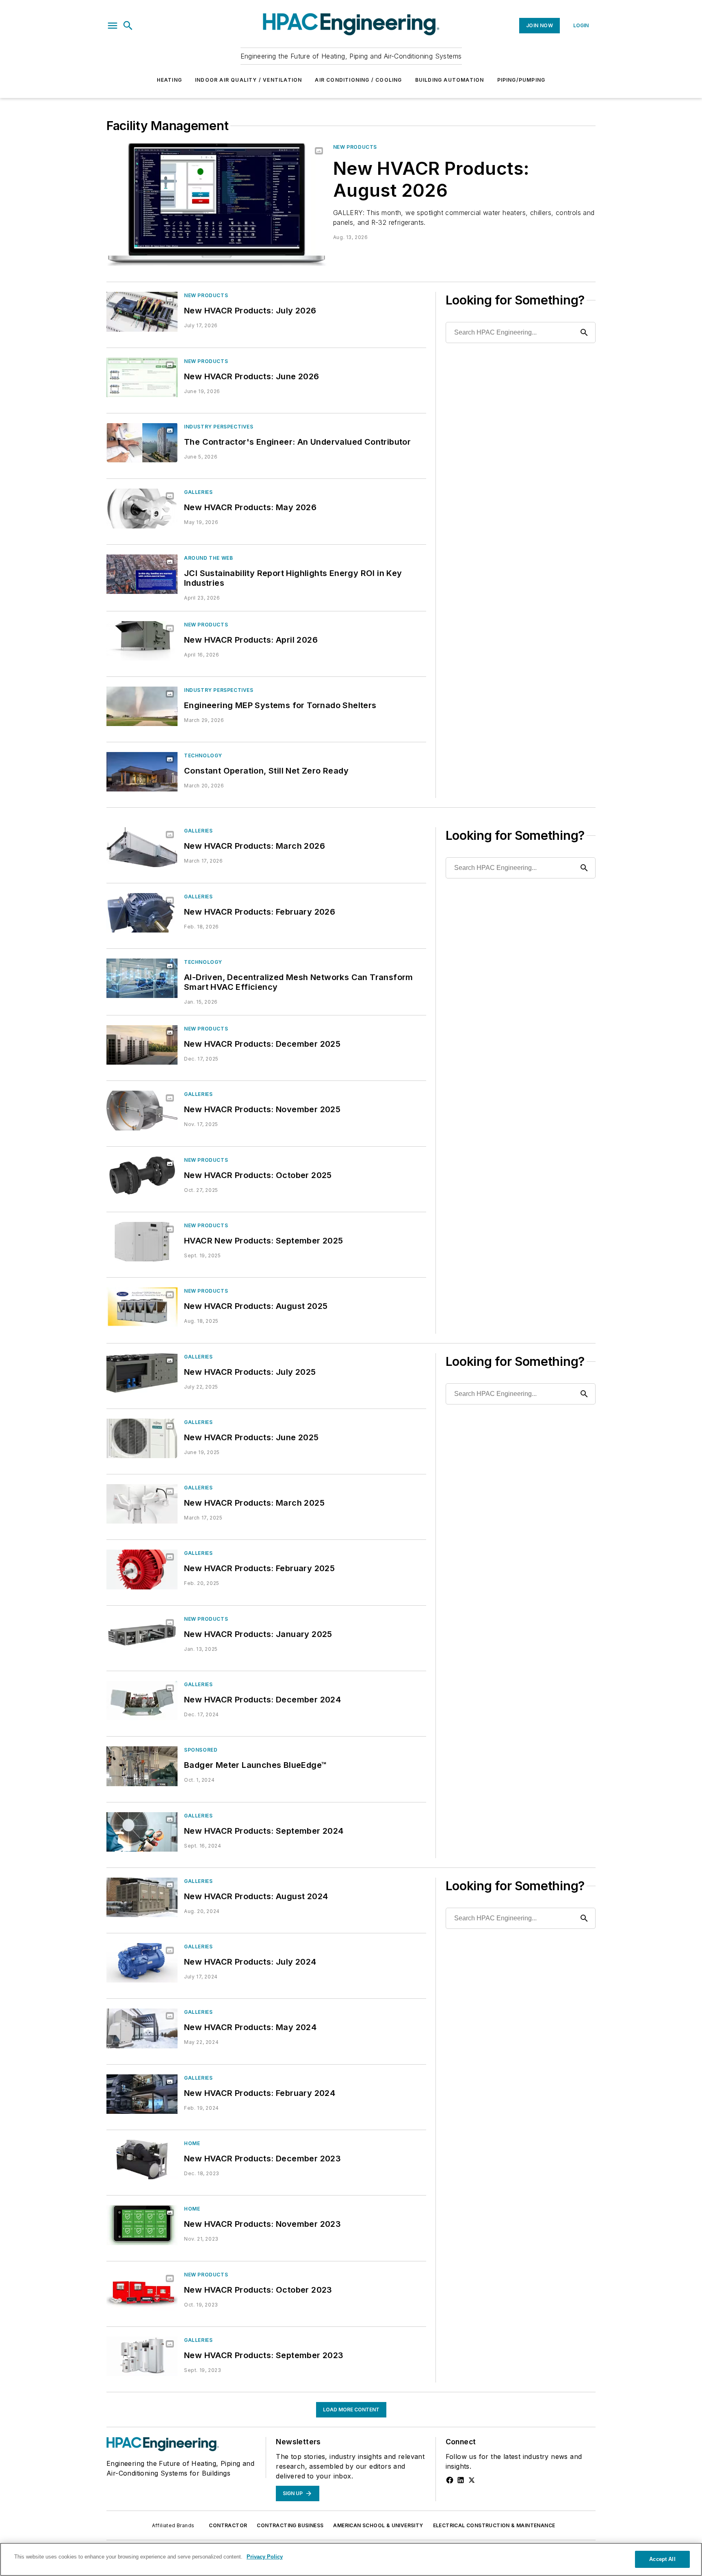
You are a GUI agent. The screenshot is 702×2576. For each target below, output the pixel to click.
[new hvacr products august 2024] (142, 1897)
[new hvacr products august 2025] (142, 1307)
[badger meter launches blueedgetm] (142, 1766)
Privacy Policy (265, 2557)
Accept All (662, 2559)
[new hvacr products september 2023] (142, 2356)
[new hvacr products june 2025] (142, 1438)
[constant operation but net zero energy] (142, 772)
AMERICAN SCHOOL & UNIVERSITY (378, 2525)
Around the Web (208, 558)
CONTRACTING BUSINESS (290, 2525)
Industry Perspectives (219, 427)
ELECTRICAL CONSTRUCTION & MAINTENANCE (494, 2525)
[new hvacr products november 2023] (142, 2225)
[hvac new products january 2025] (142, 1635)
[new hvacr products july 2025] (142, 1373)
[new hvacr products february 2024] (142, 2094)
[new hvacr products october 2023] (142, 2291)
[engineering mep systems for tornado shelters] (142, 706)
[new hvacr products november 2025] (142, 1110)
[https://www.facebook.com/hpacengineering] (450, 2480)
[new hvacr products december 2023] (142, 2160)
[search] (128, 26)
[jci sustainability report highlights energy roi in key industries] (142, 574)
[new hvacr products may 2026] (142, 508)
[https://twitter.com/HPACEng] (472, 2480)
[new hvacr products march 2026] (142, 847)
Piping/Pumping (521, 80)
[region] (351, 2559)
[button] (113, 26)
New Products (355, 147)
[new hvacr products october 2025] (142, 1176)
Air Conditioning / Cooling (358, 80)
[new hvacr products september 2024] (142, 1832)
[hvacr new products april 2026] (142, 641)
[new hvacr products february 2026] (142, 913)
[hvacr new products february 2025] (142, 1569)
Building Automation (450, 80)
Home (192, 2143)
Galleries (198, 492)
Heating (169, 80)
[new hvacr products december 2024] (142, 1701)
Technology (203, 755)
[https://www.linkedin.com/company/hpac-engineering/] (461, 2480)
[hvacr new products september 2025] (142, 1242)
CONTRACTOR (228, 2525)
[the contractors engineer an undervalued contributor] (142, 443)
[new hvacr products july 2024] (142, 1963)
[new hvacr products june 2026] (142, 377)
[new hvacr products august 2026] (217, 205)
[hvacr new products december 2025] (142, 1045)
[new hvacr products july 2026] (142, 312)
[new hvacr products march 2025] (142, 1504)
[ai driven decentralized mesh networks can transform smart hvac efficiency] (142, 978)
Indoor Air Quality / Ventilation (248, 80)
